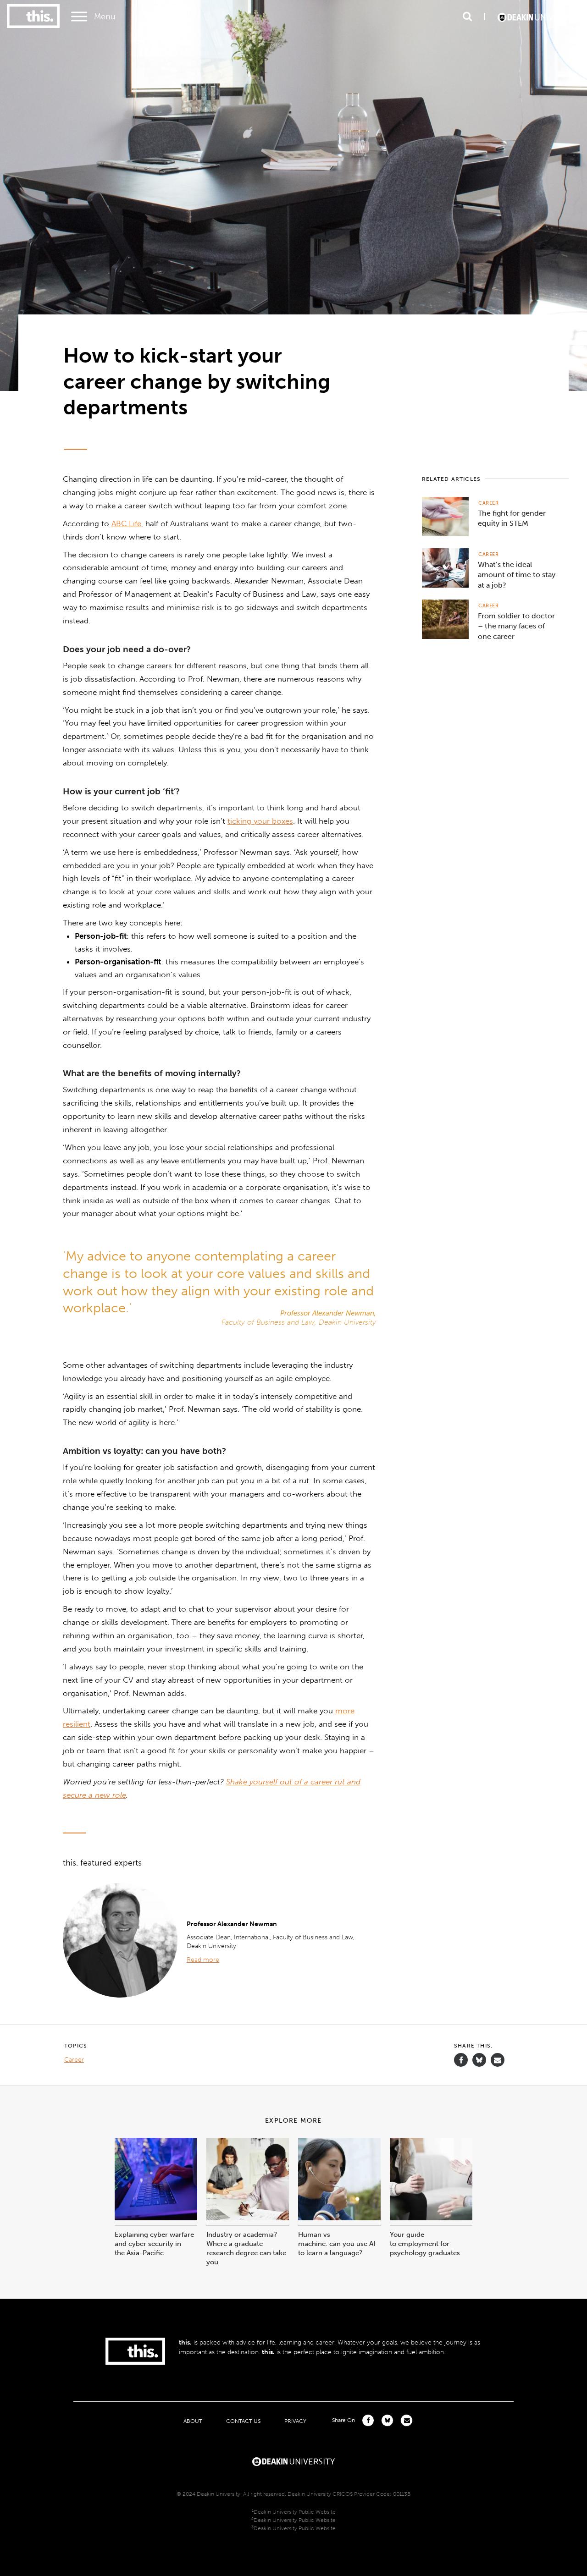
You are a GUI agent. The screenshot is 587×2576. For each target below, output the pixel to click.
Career (488, 503)
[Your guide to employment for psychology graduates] (431, 2218)
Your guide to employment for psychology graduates (425, 2244)
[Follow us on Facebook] (461, 2060)
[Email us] (498, 2060)
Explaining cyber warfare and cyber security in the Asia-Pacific (154, 2244)
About (193, 2421)
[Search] (467, 17)
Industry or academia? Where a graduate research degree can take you (246, 2248)
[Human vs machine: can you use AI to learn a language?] (339, 2218)
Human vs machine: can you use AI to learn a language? (337, 2244)
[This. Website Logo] (33, 17)
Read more (203, 1960)
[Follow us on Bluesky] (479, 2064)
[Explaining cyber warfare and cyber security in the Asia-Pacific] (156, 2218)
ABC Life (126, 523)
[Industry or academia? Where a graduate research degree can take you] (248, 2218)
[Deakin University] (293, 2460)
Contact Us (243, 2421)
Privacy (295, 2421)
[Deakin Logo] (539, 17)
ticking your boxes (260, 821)
